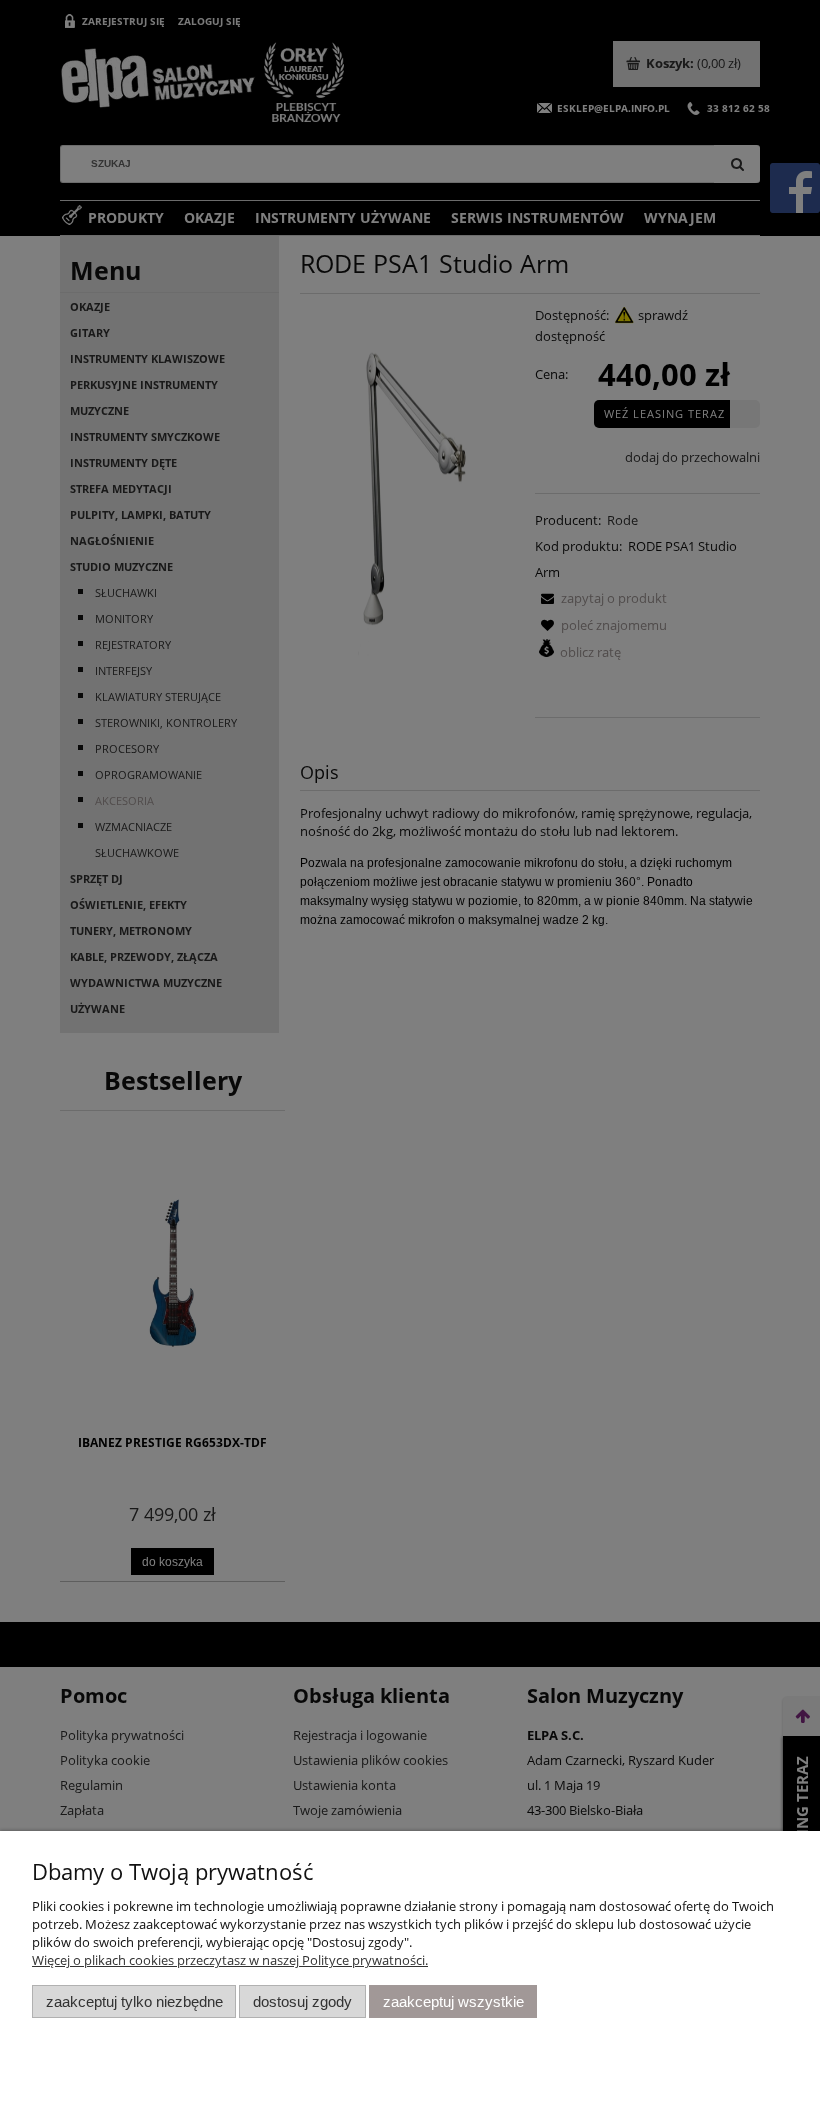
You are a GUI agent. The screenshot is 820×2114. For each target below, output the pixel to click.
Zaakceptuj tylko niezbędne (134, 2001)
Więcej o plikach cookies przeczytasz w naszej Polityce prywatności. (230, 1960)
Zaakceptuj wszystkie (453, 2001)
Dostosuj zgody (302, 2001)
